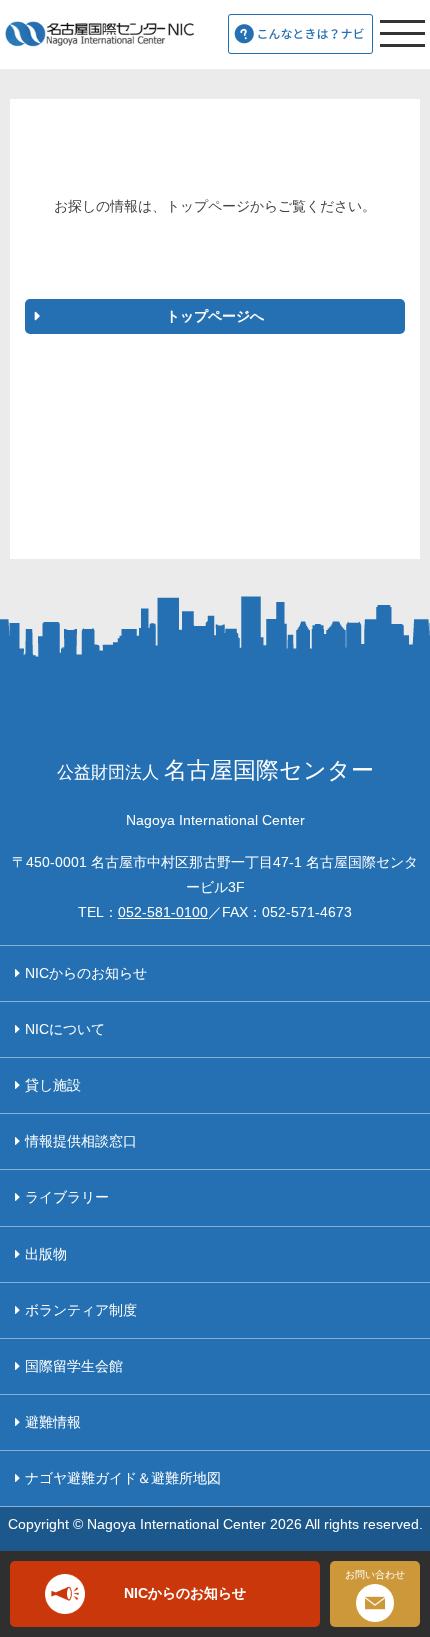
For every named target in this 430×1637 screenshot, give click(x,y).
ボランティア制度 (81, 1310)
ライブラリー (67, 1197)
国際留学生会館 (74, 1366)
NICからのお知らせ (86, 973)
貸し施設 (53, 1085)
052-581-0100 (163, 912)
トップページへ (215, 316)
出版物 (46, 1254)
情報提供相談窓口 (81, 1141)
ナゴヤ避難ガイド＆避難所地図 (123, 1478)
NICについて (65, 1029)
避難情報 (53, 1422)
